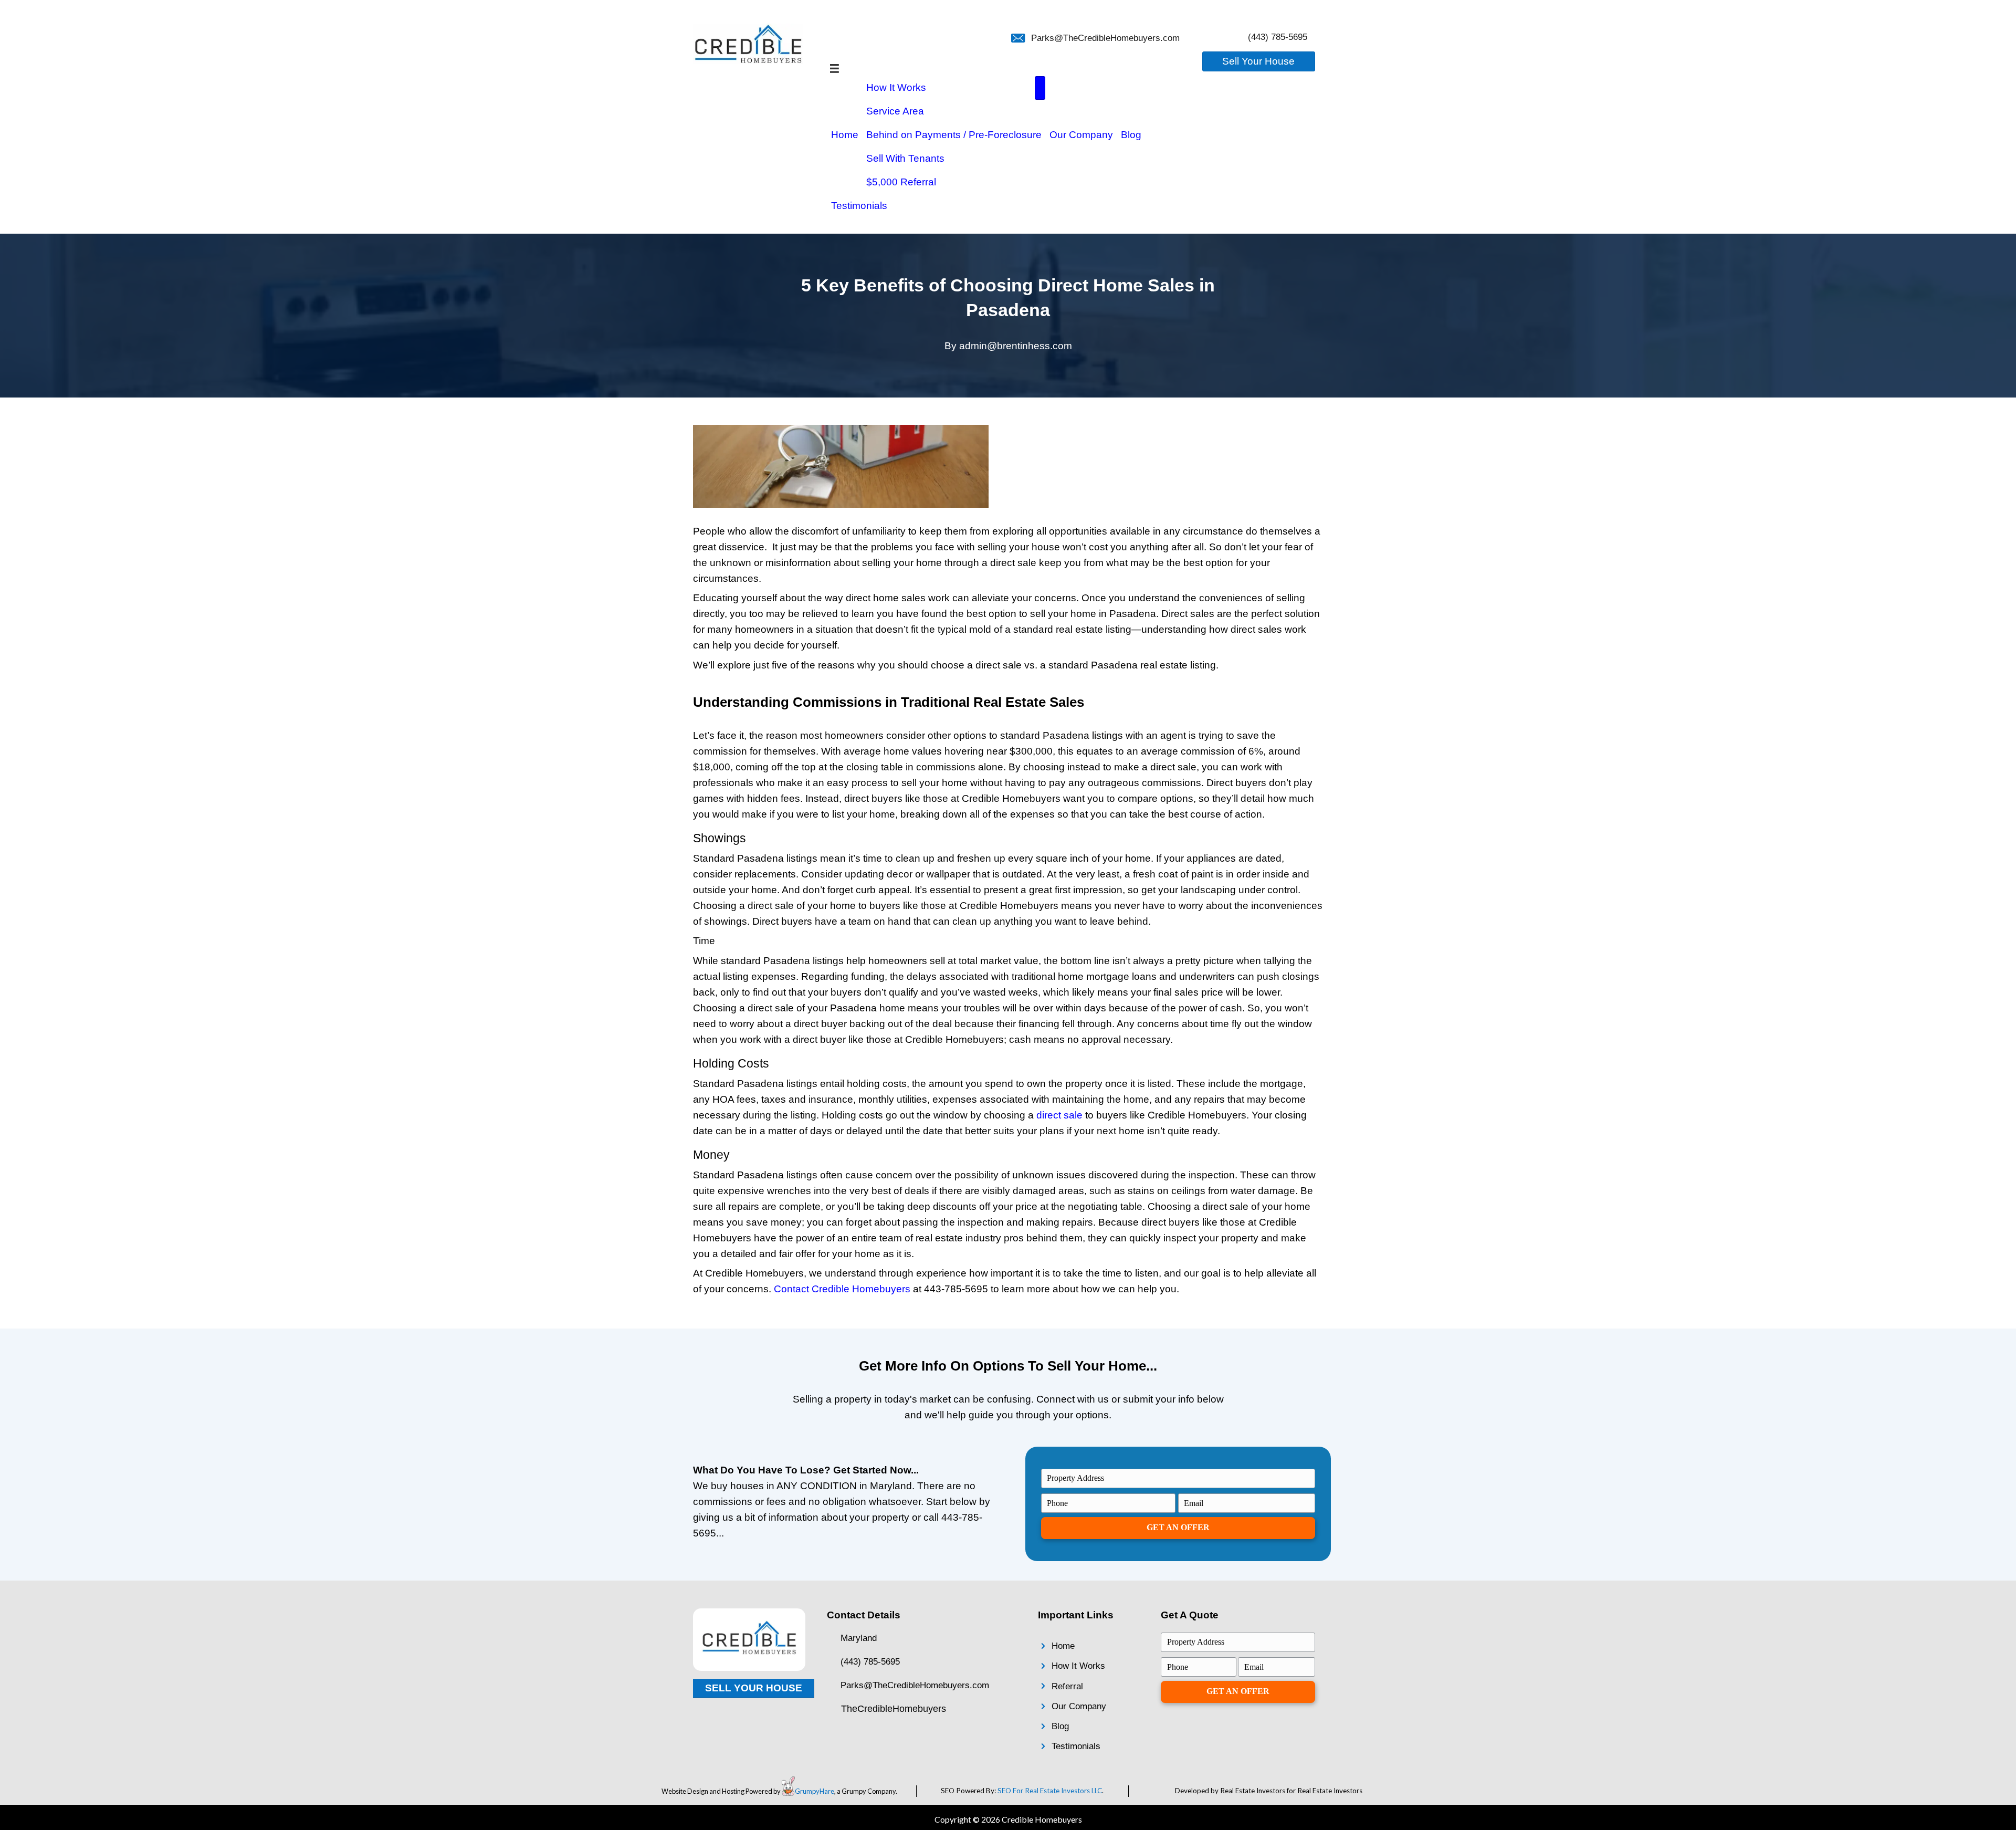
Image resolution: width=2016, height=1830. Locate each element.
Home (845, 135)
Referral (1067, 1686)
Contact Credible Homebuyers (842, 1289)
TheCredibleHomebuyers (894, 1709)
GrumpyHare (815, 1791)
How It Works (896, 87)
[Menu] (834, 69)
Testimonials (859, 206)
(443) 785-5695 (1278, 37)
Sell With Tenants (905, 158)
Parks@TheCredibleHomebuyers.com (1105, 38)
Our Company (1081, 135)
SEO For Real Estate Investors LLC (1050, 1791)
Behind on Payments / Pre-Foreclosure (954, 135)
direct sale (1059, 1115)
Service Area (895, 111)
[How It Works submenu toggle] (1040, 88)
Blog (1131, 135)
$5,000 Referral (901, 182)
